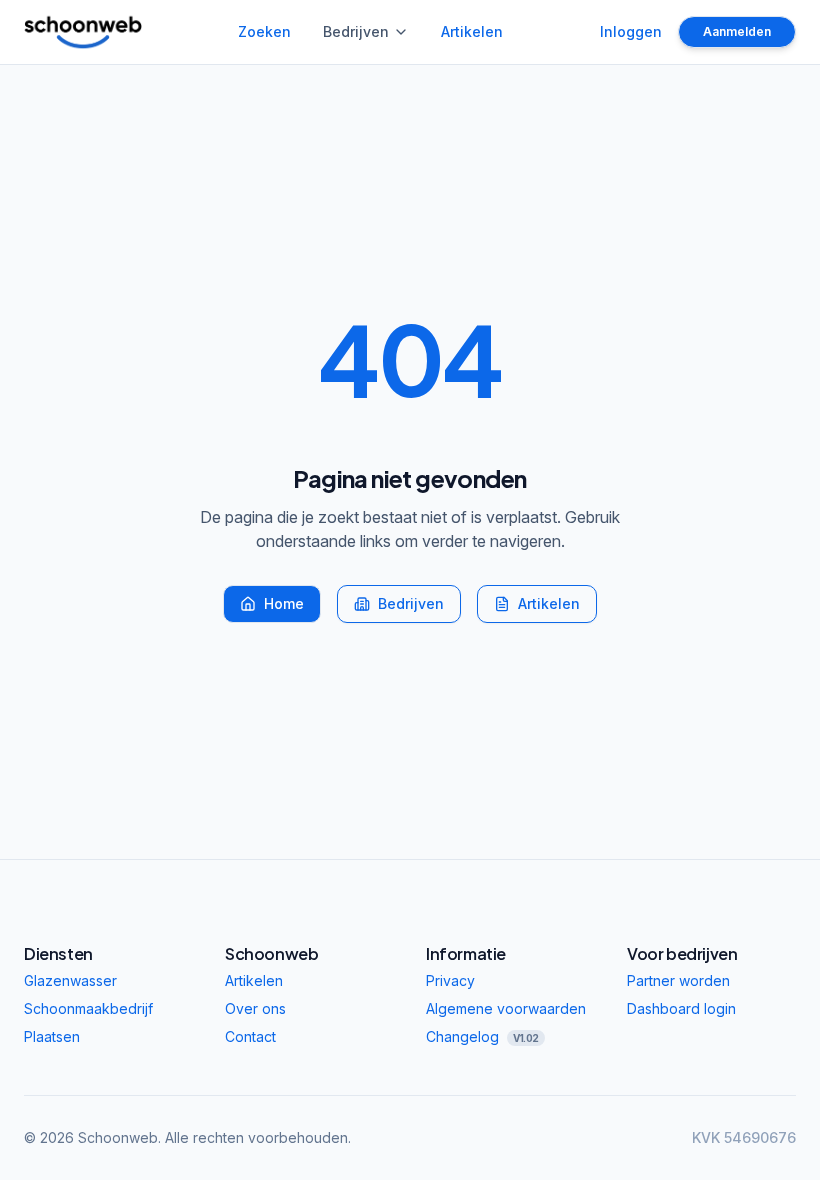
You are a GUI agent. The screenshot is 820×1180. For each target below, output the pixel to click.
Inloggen (631, 31)
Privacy (450, 980)
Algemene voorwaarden (506, 1008)
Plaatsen (52, 1036)
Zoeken (264, 31)
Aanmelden (737, 31)
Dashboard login (681, 1008)
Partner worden (678, 980)
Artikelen (472, 31)
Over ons (255, 1008)
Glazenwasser (70, 980)
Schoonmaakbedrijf (88, 1008)
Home (284, 603)
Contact (250, 1036)
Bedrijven (356, 31)
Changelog (482, 1036)
